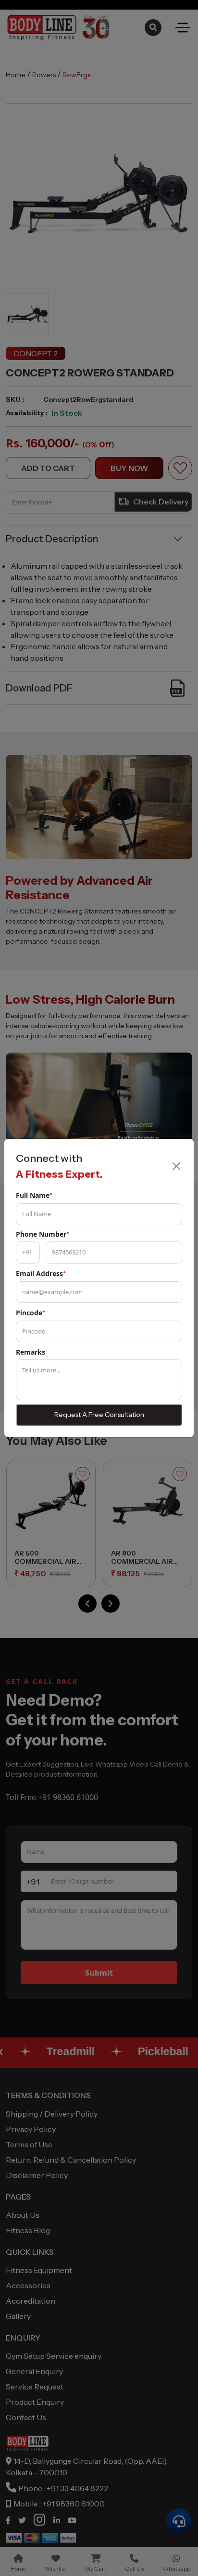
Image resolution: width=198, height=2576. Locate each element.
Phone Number (43, 1234)
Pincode (31, 1313)
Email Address (41, 1273)
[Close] (176, 1166)
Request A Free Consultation (99, 1415)
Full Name (34, 1195)
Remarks (31, 1352)
